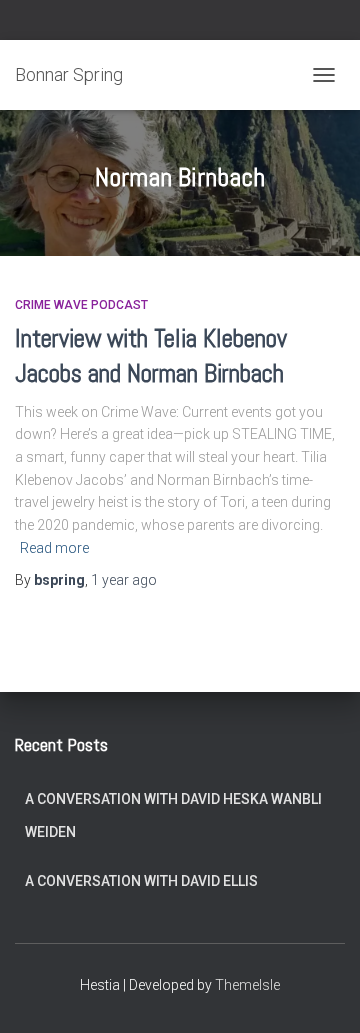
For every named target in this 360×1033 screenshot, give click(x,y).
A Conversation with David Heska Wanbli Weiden (173, 816)
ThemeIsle (247, 985)
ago (124, 580)
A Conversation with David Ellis (141, 881)
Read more (54, 548)
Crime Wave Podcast (81, 305)
